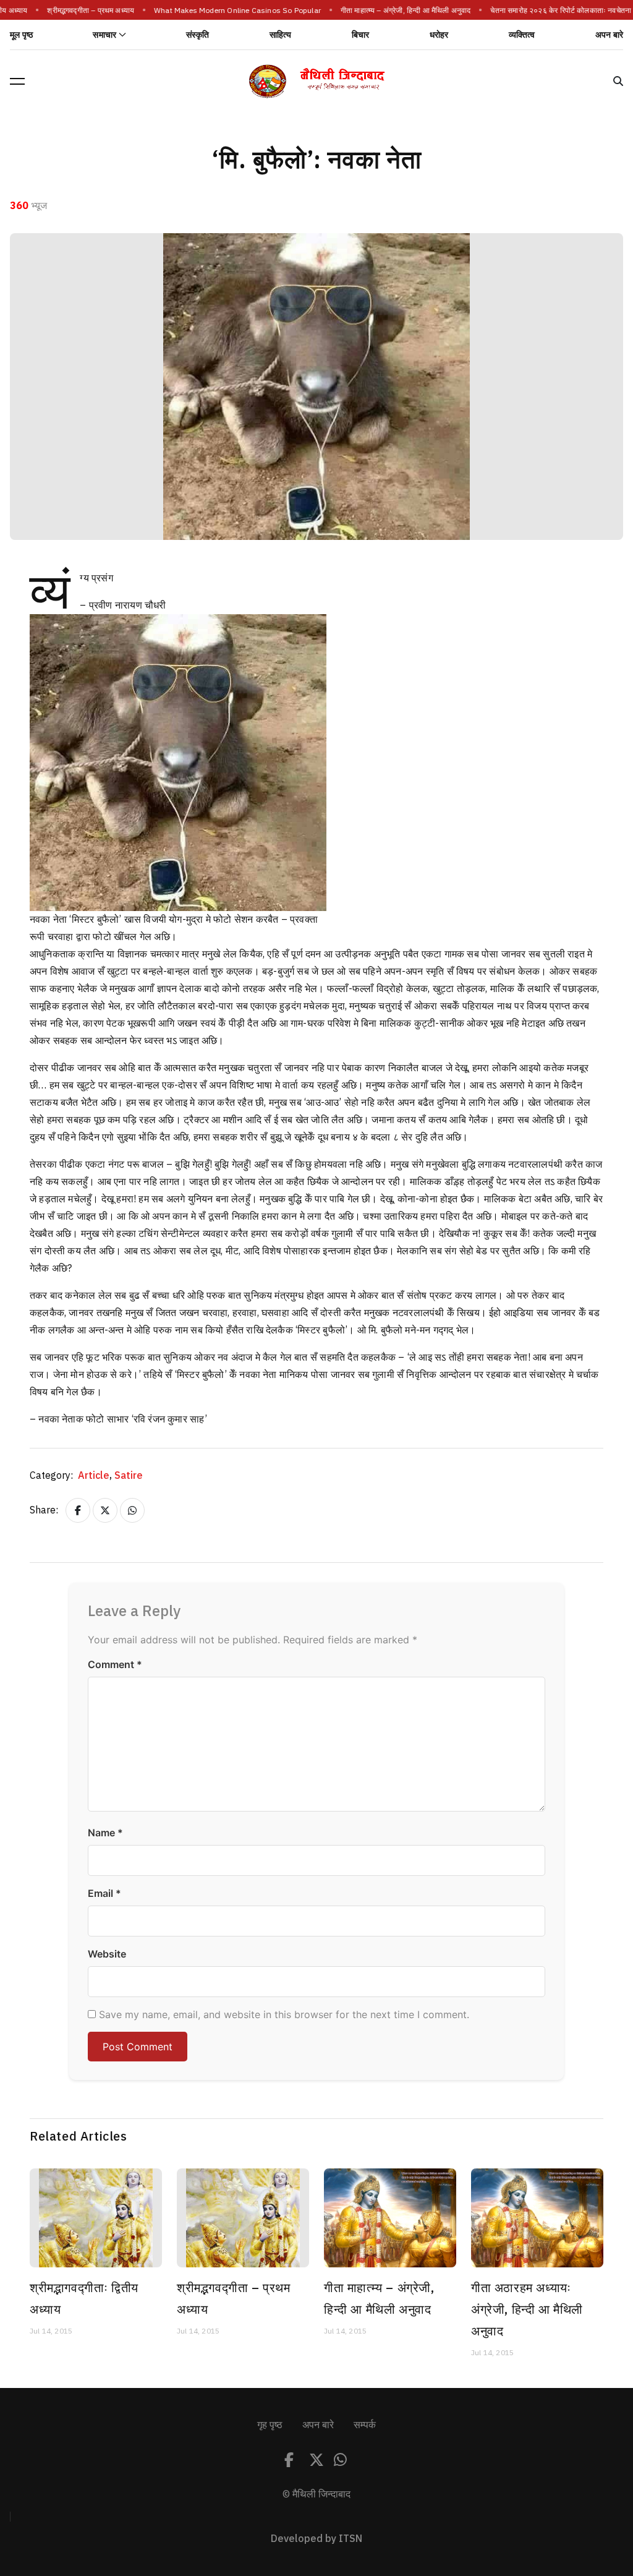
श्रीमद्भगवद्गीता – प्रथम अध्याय (74, 11)
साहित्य (281, 35)
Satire (129, 1476)
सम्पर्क (365, 2425)
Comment (115, 1664)
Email (104, 1893)
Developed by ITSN (316, 2539)
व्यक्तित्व (522, 35)
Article (95, 1476)
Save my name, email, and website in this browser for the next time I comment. (284, 2014)
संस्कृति (198, 35)
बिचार (361, 35)
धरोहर (439, 35)
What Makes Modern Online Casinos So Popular (221, 11)
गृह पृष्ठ (270, 2425)
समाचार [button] (104, 35)
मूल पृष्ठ (21, 35)
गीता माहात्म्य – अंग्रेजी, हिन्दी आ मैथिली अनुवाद (389, 11)
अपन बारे (609, 35)
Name (105, 1833)
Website (107, 1954)
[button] (17, 81)
